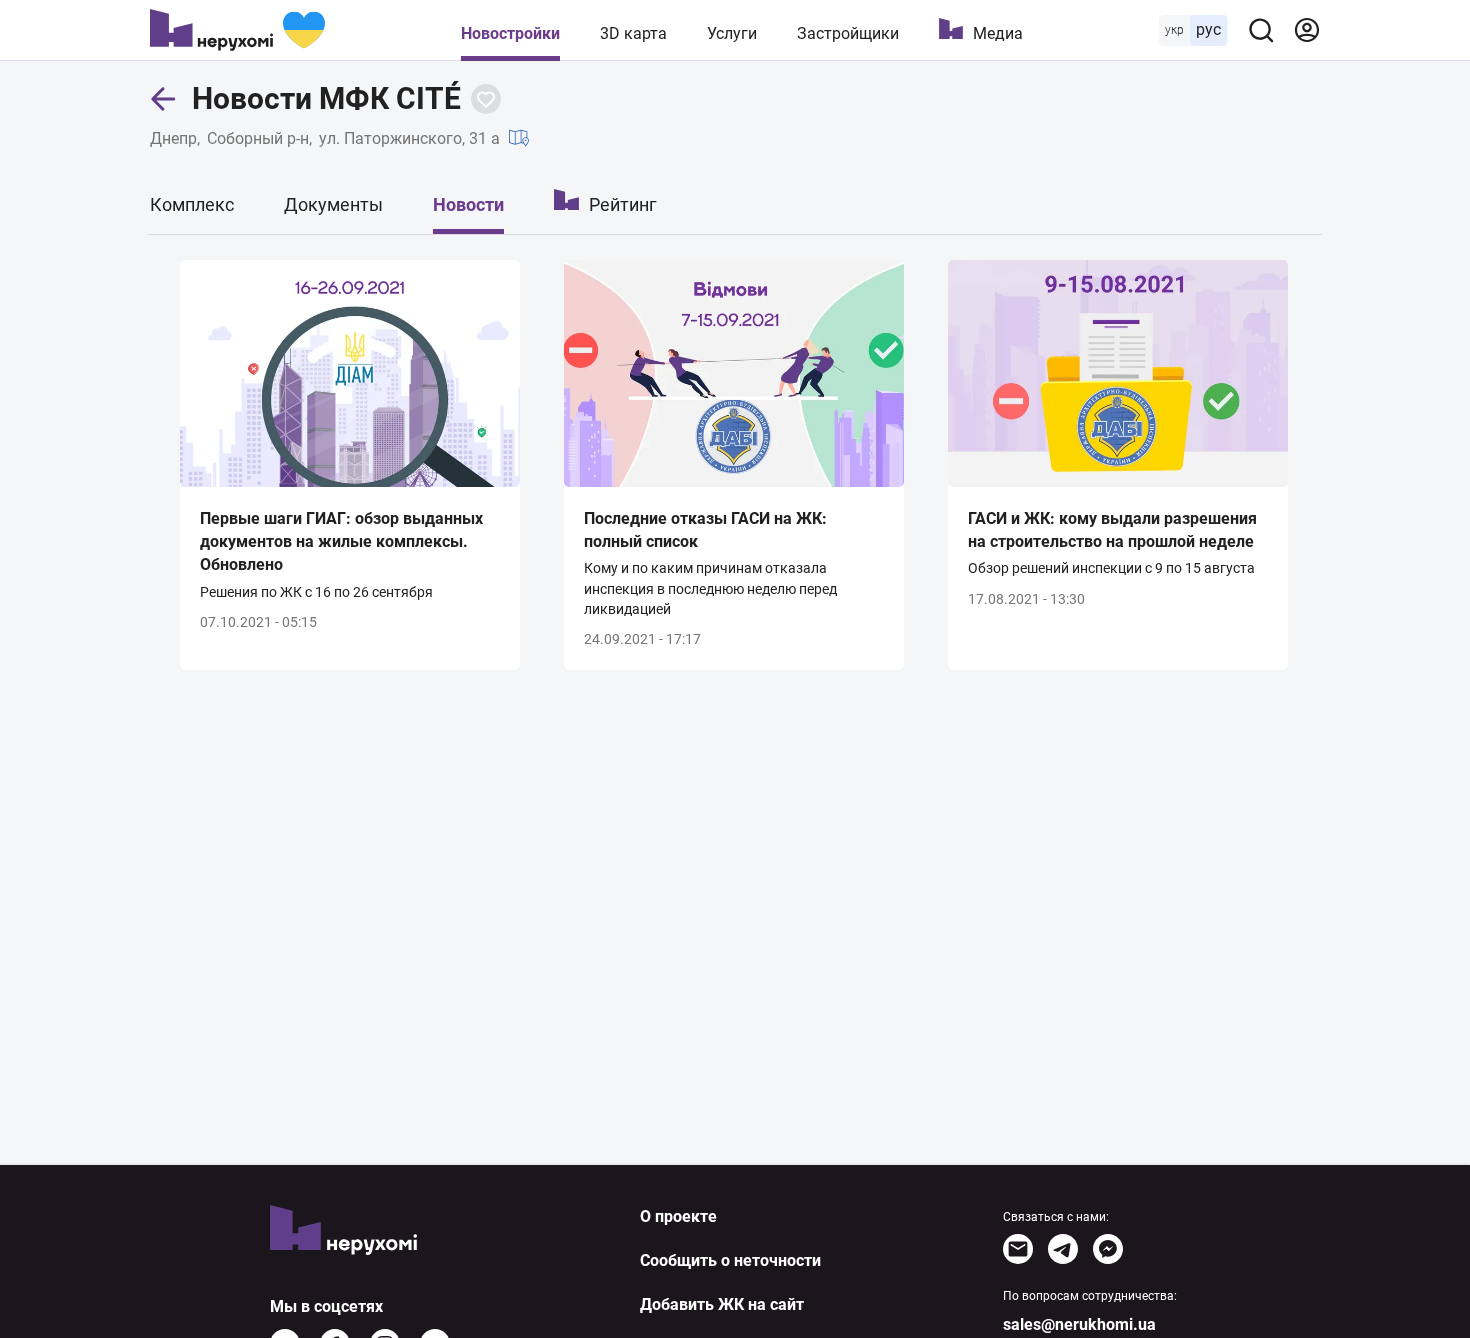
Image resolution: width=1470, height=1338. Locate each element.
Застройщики (848, 33)
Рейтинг (623, 204)
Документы (333, 204)
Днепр (173, 138)
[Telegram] (1063, 1249)
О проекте (678, 1216)
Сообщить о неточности (730, 1260)
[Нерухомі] (237, 30)
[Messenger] (1108, 1249)
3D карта (633, 33)
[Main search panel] (1261, 30)
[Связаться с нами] (1018, 1249)
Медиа (998, 33)
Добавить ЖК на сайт (722, 1304)
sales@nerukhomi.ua (1079, 1324)
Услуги (732, 33)
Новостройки (510, 33)
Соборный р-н (258, 138)
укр (1174, 30)
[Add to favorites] (486, 99)
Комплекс (192, 204)
